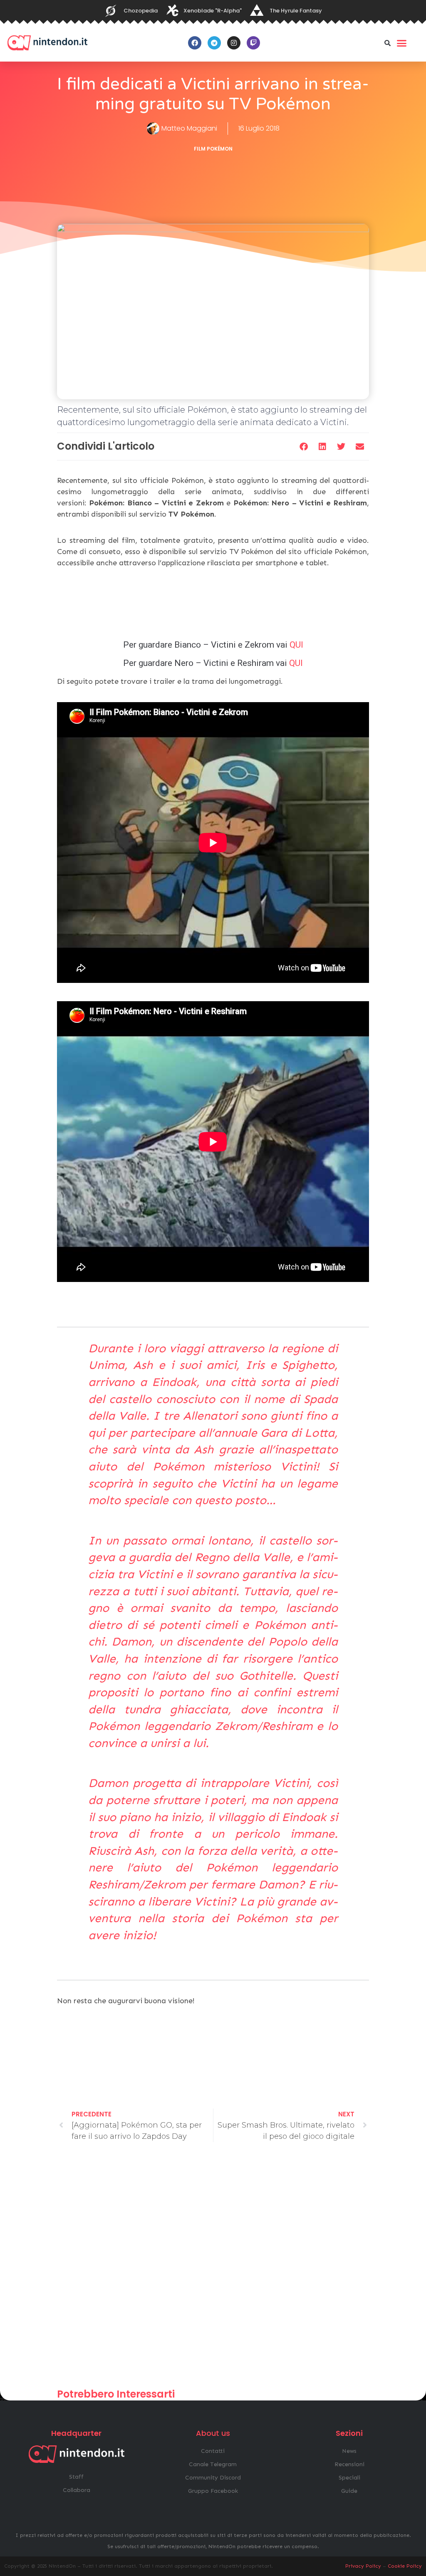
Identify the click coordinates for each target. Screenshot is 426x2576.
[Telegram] (214, 43)
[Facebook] (195, 43)
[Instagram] (234, 43)
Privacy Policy (363, 2566)
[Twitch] (253, 43)
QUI (296, 645)
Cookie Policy (405, 2566)
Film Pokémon (213, 149)
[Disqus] (213, 2269)
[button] (388, 43)
